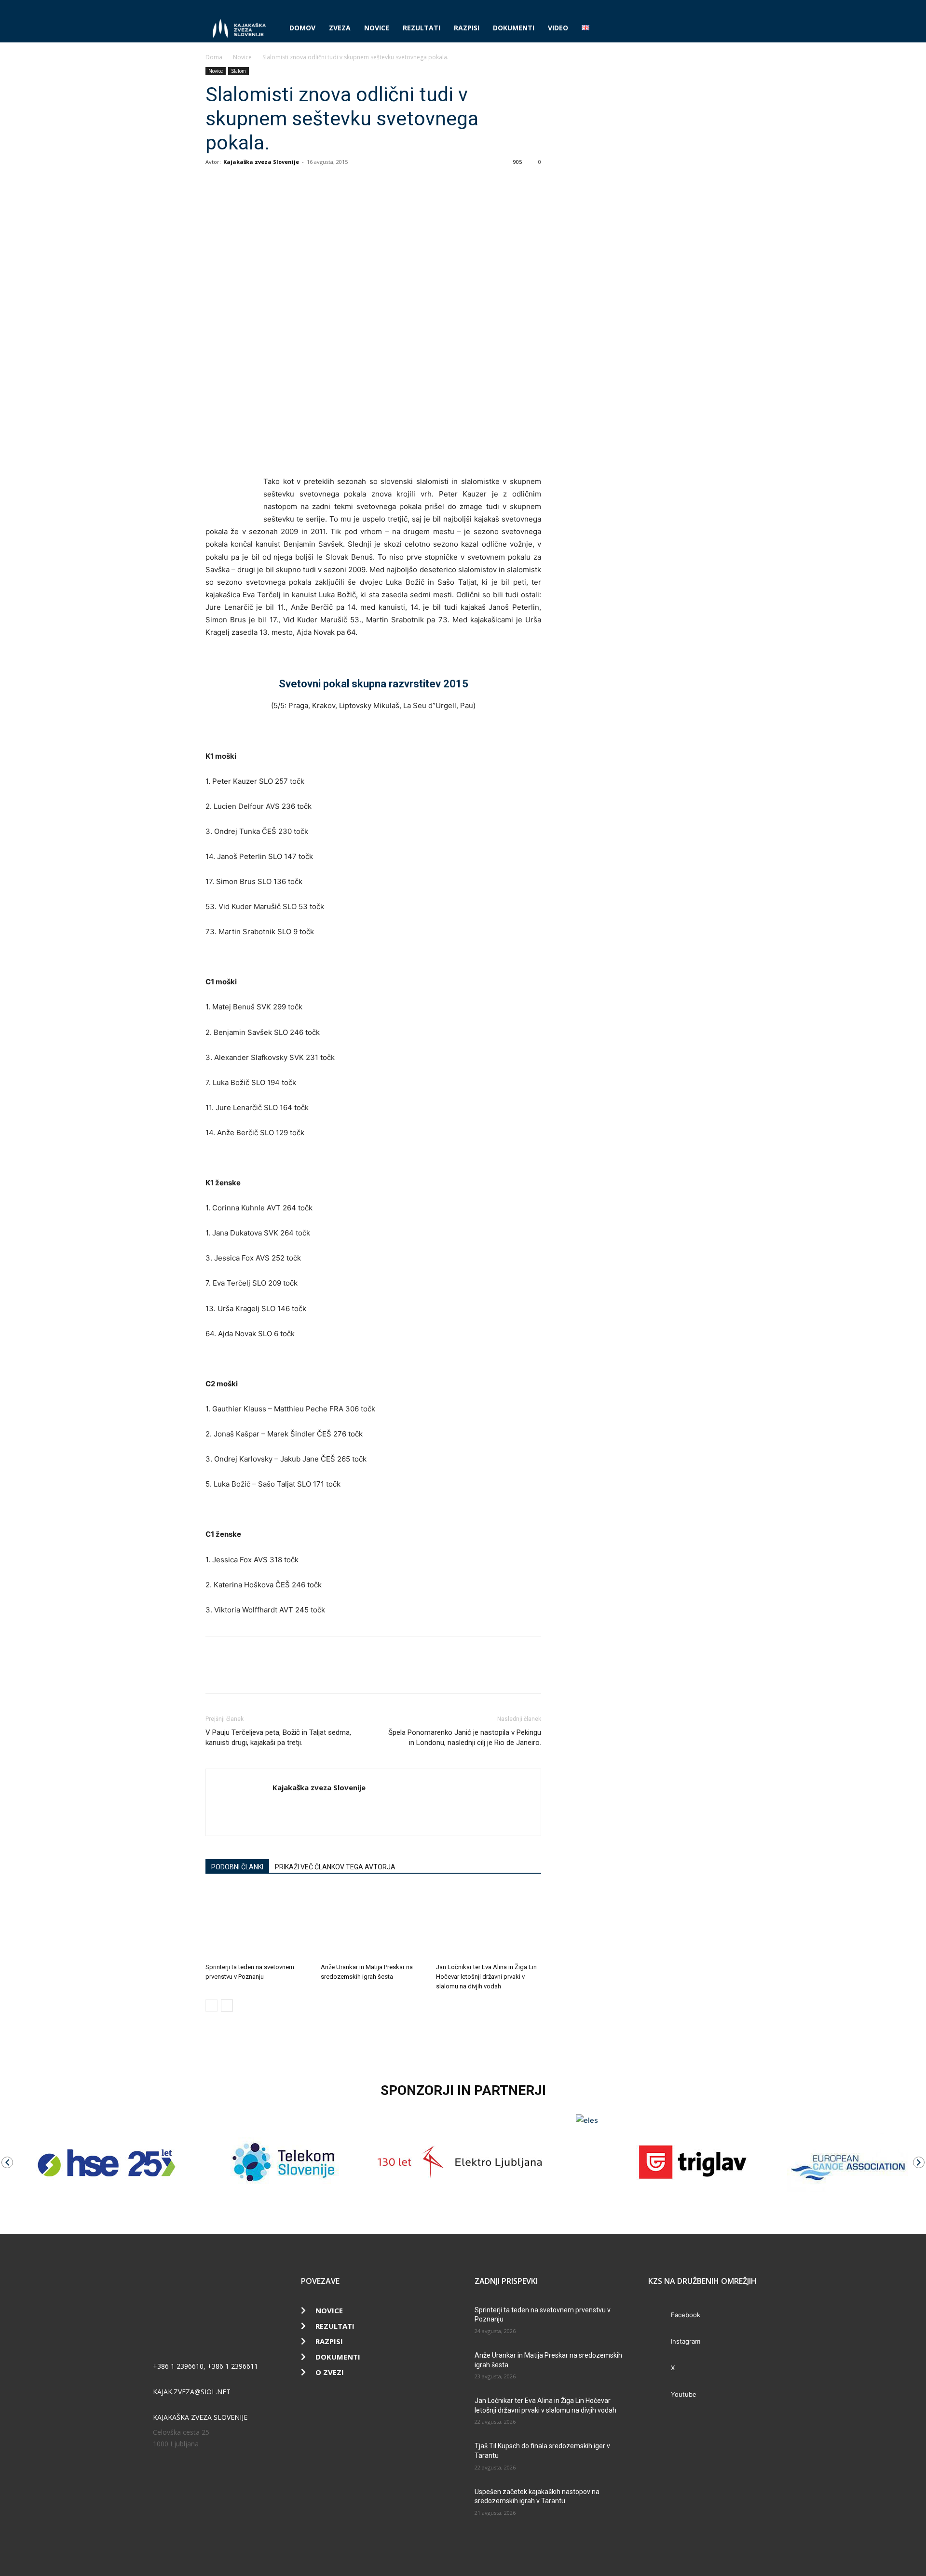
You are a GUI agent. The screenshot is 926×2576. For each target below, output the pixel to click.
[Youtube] (713, 7)
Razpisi (467, 28)
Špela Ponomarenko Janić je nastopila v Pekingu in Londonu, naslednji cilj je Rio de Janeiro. (465, 1737)
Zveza (340, 28)
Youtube (684, 2394)
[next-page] (227, 2006)
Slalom (238, 71)
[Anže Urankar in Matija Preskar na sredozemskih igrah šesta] (373, 1923)
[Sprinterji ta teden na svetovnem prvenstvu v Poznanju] (258, 1923)
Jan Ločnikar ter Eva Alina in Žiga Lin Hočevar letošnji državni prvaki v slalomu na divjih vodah (486, 1977)
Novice (377, 28)
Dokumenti (514, 28)
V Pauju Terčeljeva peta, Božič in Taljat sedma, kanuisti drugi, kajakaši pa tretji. (278, 1737)
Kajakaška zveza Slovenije (261, 162)
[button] (709, 29)
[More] (304, 184)
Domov (302, 28)
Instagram (686, 2341)
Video (558, 28)
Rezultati (422, 28)
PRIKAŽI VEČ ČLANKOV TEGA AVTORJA (335, 1867)
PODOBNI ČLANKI (237, 1867)
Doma (214, 57)
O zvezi (330, 2372)
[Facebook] (666, 7)
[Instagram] (681, 7)
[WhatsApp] (259, 184)
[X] (697, 7)
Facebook (686, 2315)
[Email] (282, 184)
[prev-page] (211, 2006)
